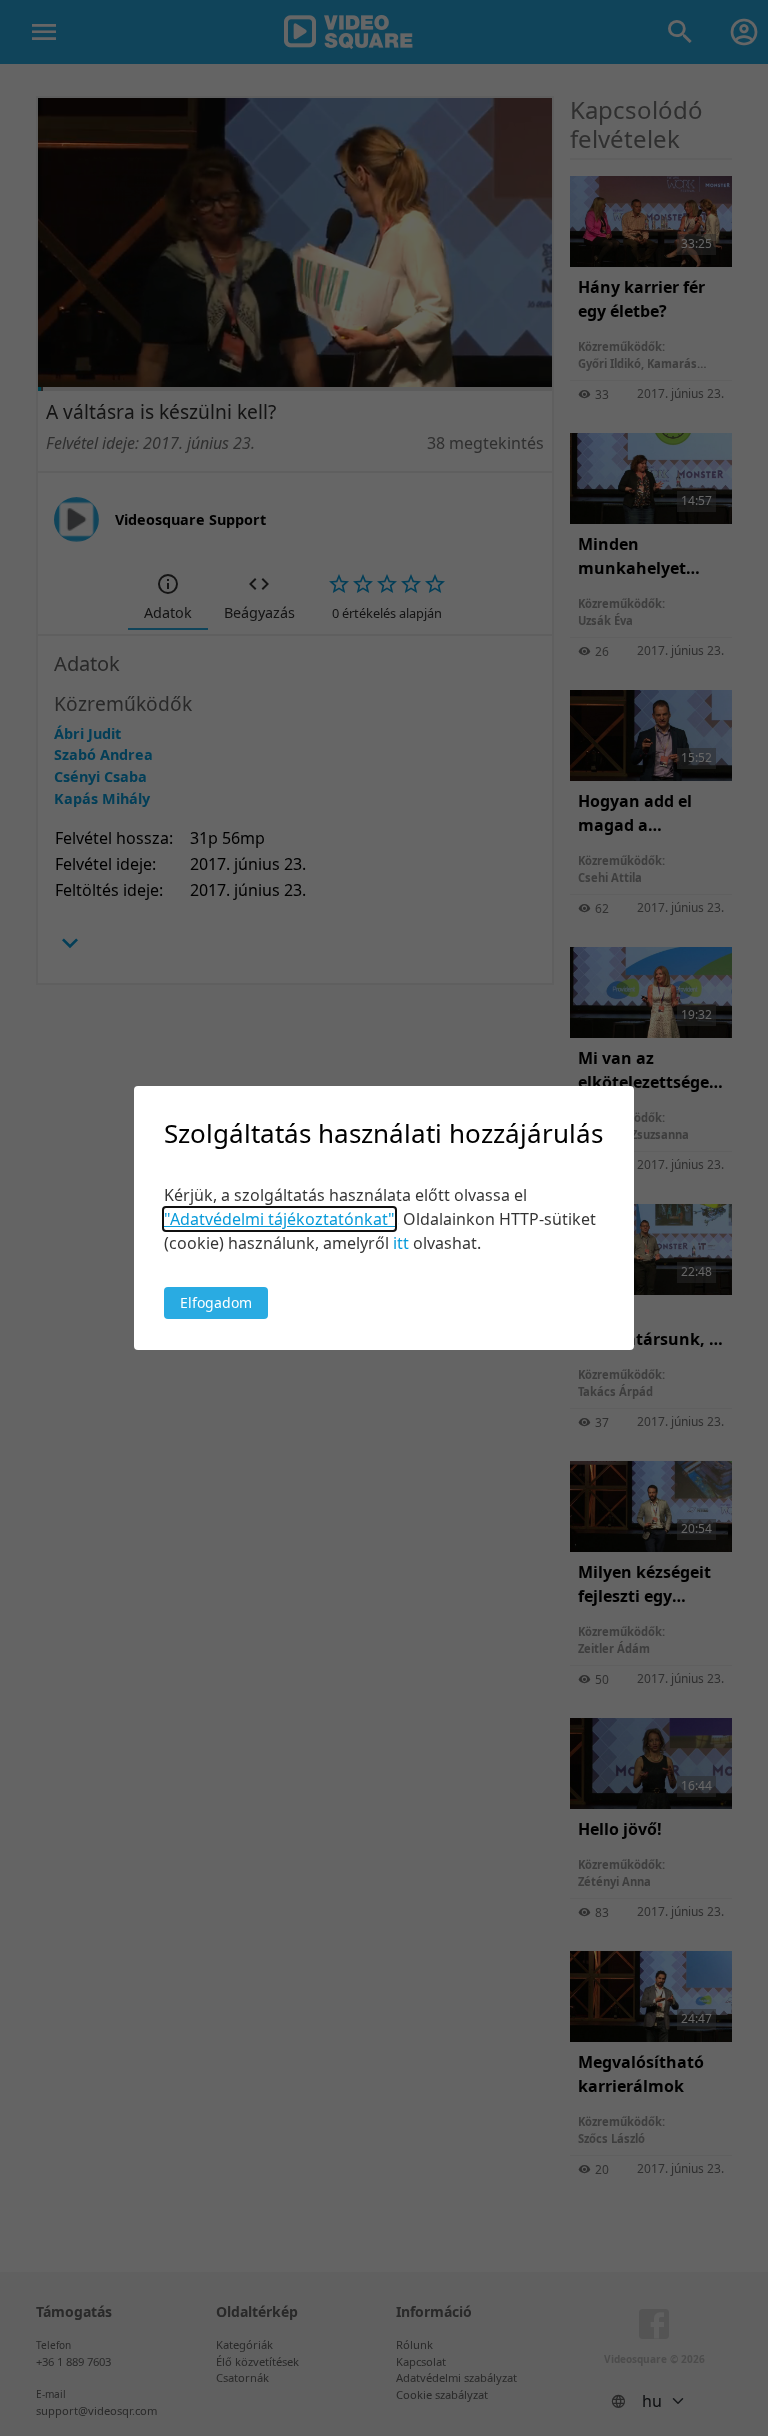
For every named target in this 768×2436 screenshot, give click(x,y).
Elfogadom (216, 1302)
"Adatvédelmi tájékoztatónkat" (279, 1219)
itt (401, 1243)
